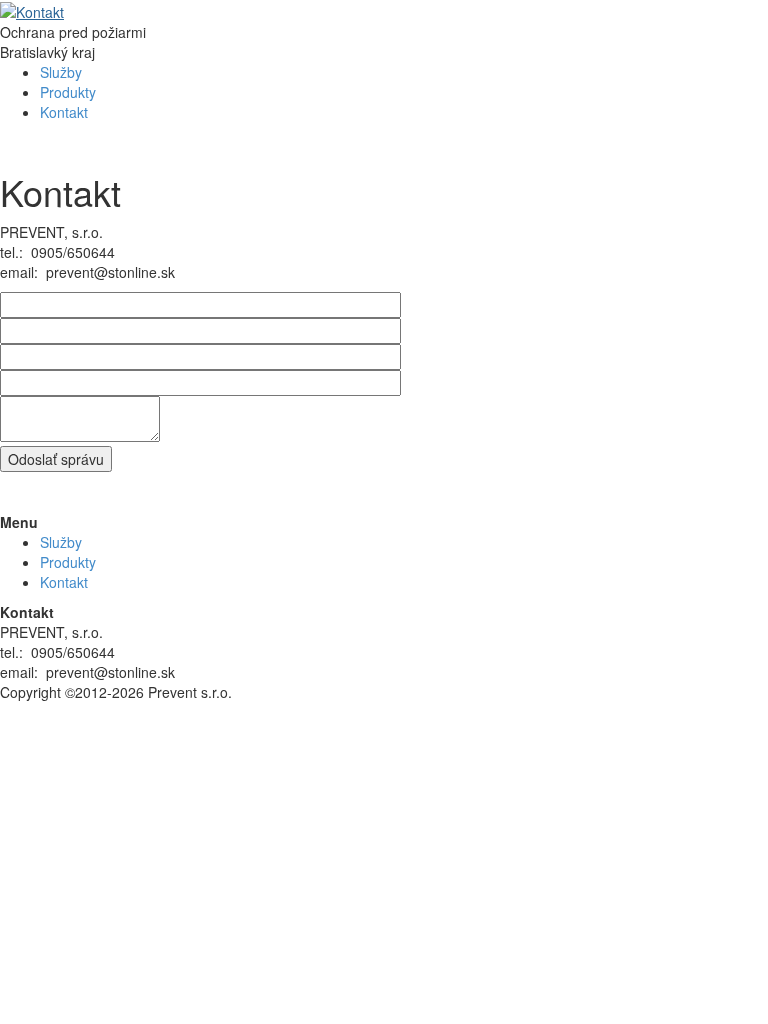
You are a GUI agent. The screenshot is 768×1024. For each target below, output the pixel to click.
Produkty (68, 92)
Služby (61, 72)
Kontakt (64, 112)
